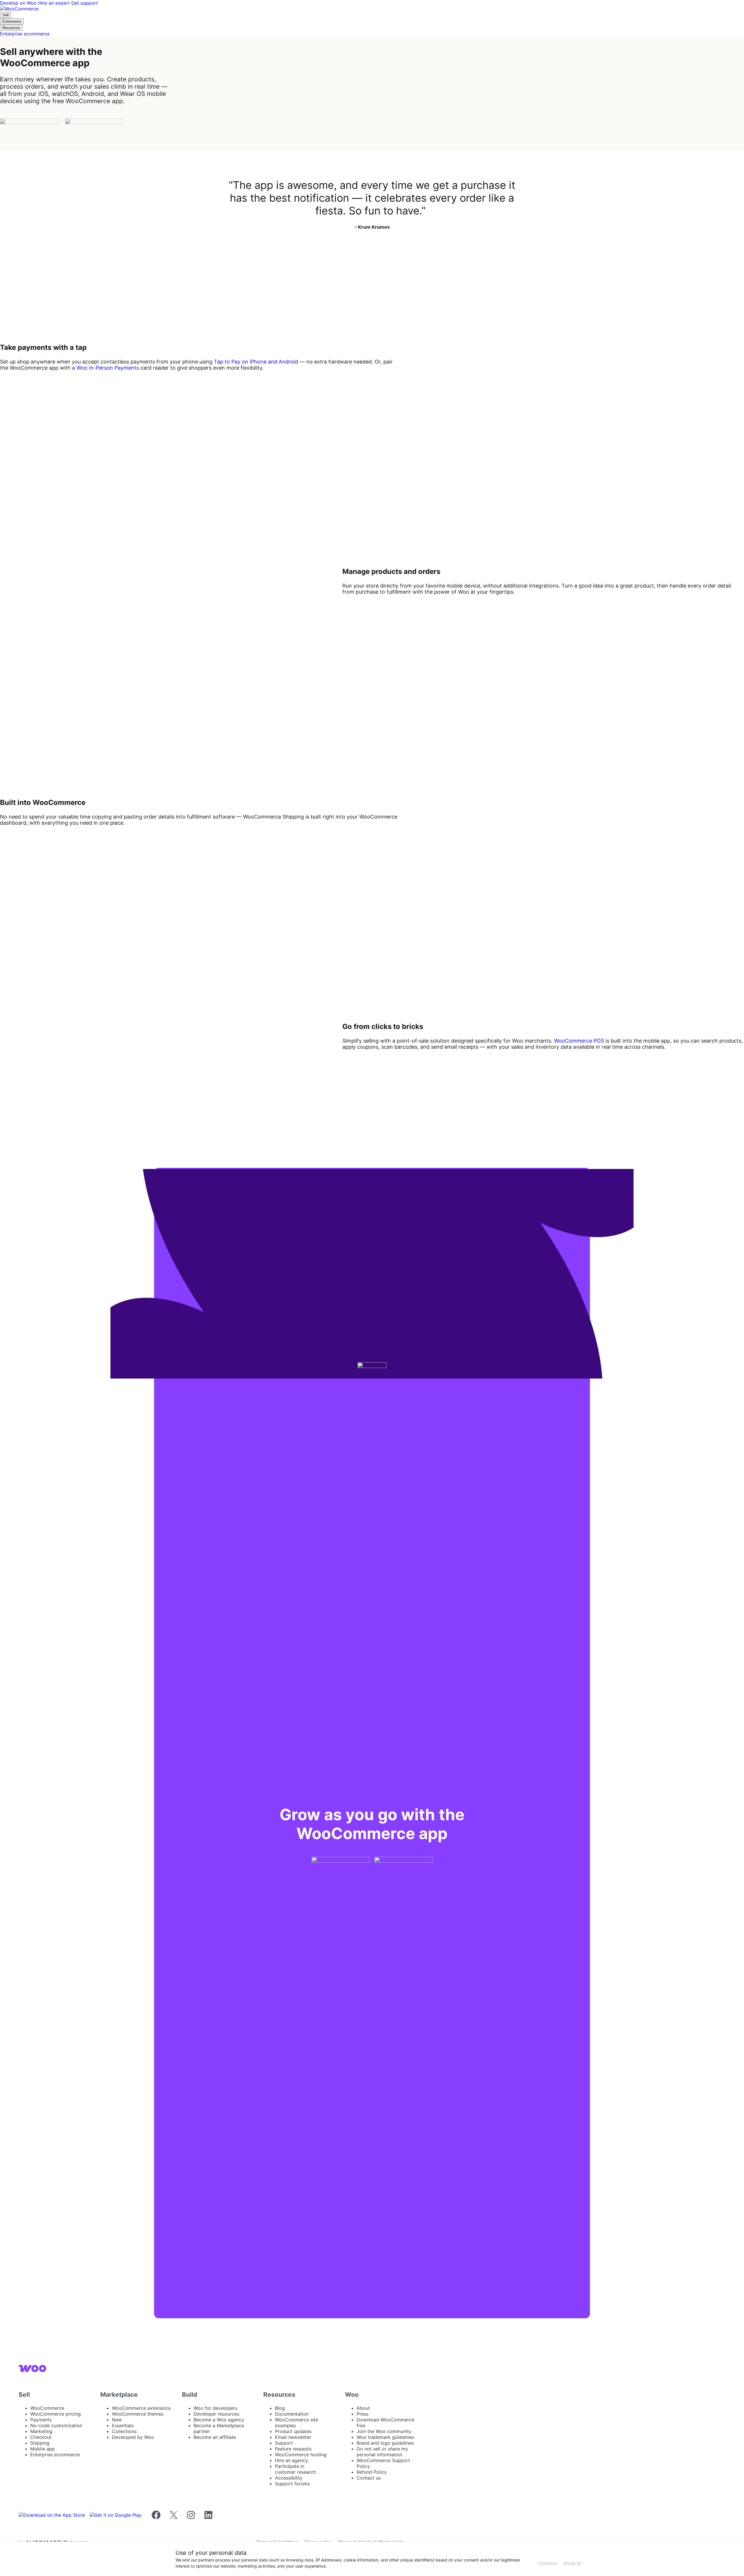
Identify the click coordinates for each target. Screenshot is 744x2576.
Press (363, 2414)
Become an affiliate (215, 2437)
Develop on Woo (19, 3)
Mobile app (43, 2449)
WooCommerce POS (579, 1041)
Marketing (41, 2431)
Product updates (293, 2431)
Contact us (369, 2478)
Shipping (40, 2443)
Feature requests (293, 2449)
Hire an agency (291, 2460)
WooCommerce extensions (141, 2408)
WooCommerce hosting (301, 2455)
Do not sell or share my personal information (382, 2452)
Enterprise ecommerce (55, 2455)
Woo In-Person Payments (108, 368)
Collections (124, 2431)
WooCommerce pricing (56, 2414)
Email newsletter (293, 2437)
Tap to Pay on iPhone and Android (256, 362)
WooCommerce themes (138, 2414)
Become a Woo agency (219, 2420)
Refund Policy (372, 2472)
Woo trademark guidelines (385, 2437)
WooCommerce (47, 2408)
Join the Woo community (384, 2431)
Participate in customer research (295, 2469)
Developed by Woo (133, 2437)
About (363, 2408)
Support (284, 2443)
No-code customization (56, 2425)
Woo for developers (215, 2408)
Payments (41, 2420)
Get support (85, 3)
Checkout (41, 2437)
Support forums (292, 2484)
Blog (280, 2408)
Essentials (123, 2425)
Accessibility (289, 2478)
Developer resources (216, 2414)
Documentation (292, 2414)
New (117, 2420)
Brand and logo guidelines (385, 2443)
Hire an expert (55, 3)
